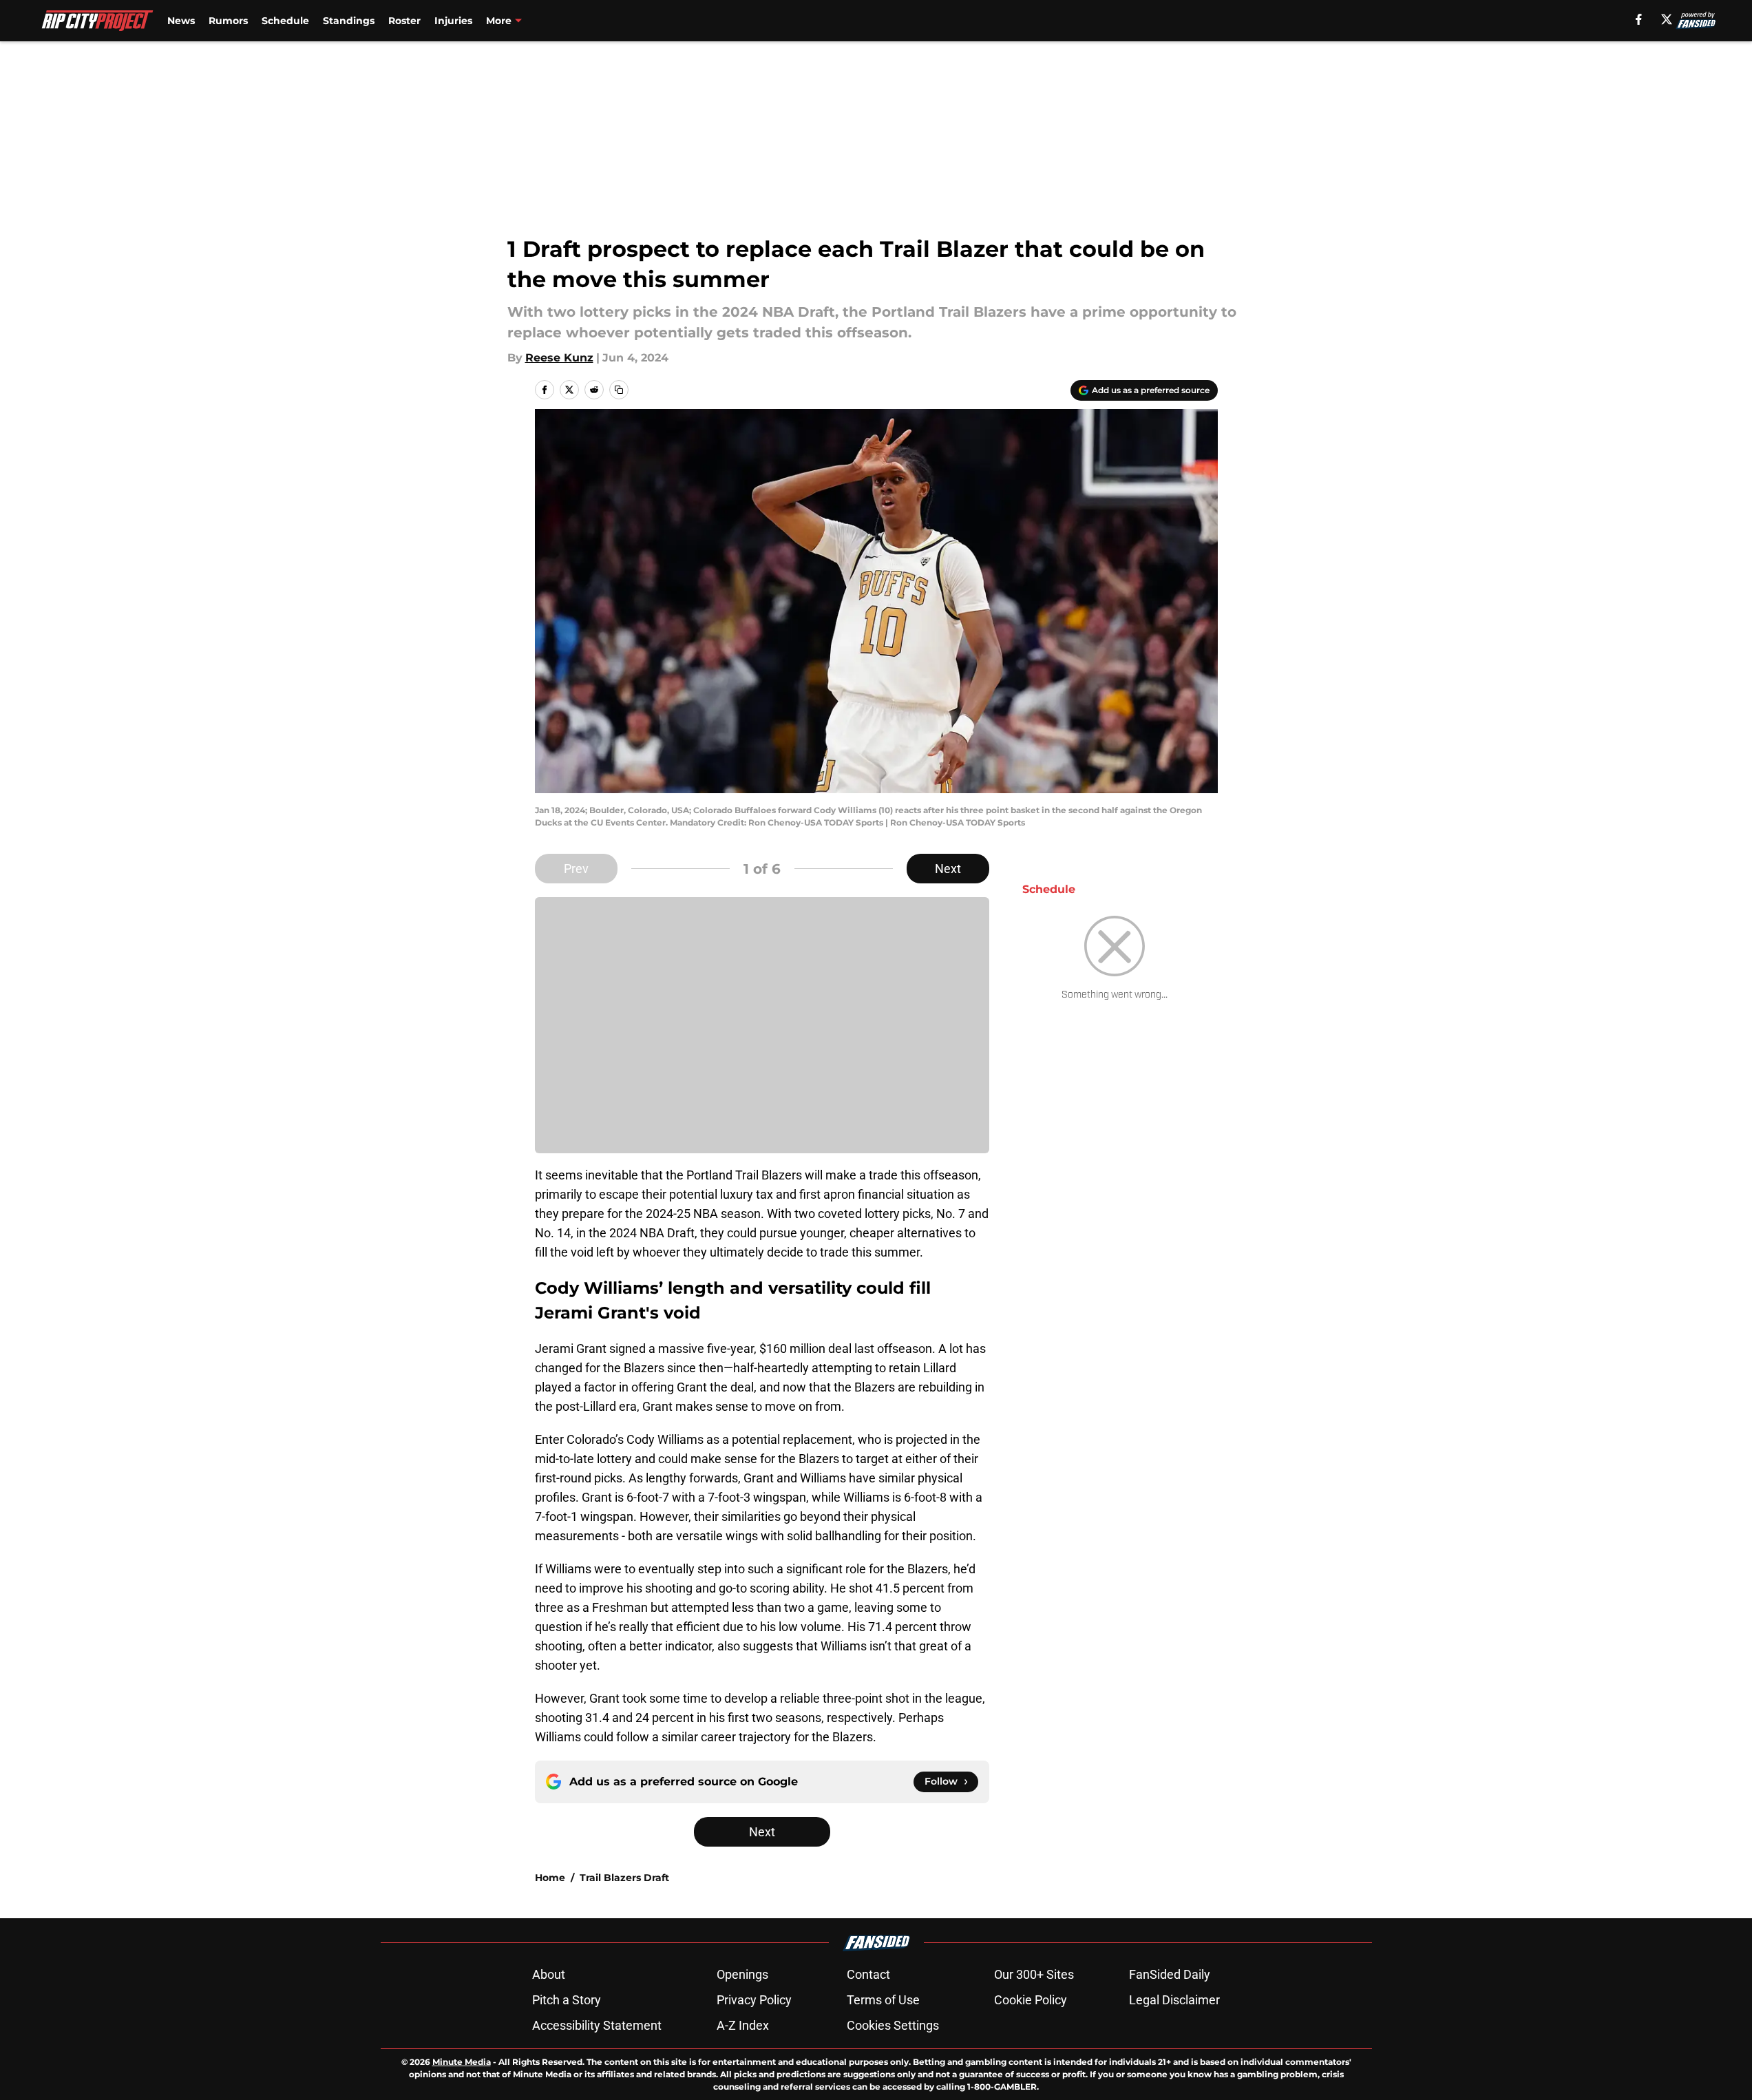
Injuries (453, 21)
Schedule (285, 21)
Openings (742, 1974)
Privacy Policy (754, 2000)
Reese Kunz (559, 358)
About (549, 1974)
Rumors (228, 21)
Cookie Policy (1031, 2000)
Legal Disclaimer (1174, 2000)
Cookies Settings (893, 2025)
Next (948, 869)
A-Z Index (743, 2025)
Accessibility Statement (597, 2025)
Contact (868, 1974)
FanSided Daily (1170, 1974)
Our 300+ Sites (1034, 1974)
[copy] (619, 390)
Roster (404, 21)
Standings (349, 21)
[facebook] (1639, 19)
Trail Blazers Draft (624, 1878)
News (181, 21)
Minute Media (462, 2062)
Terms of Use (883, 2000)
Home (550, 1878)
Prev (576, 869)
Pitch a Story (567, 2000)
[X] (1667, 19)
